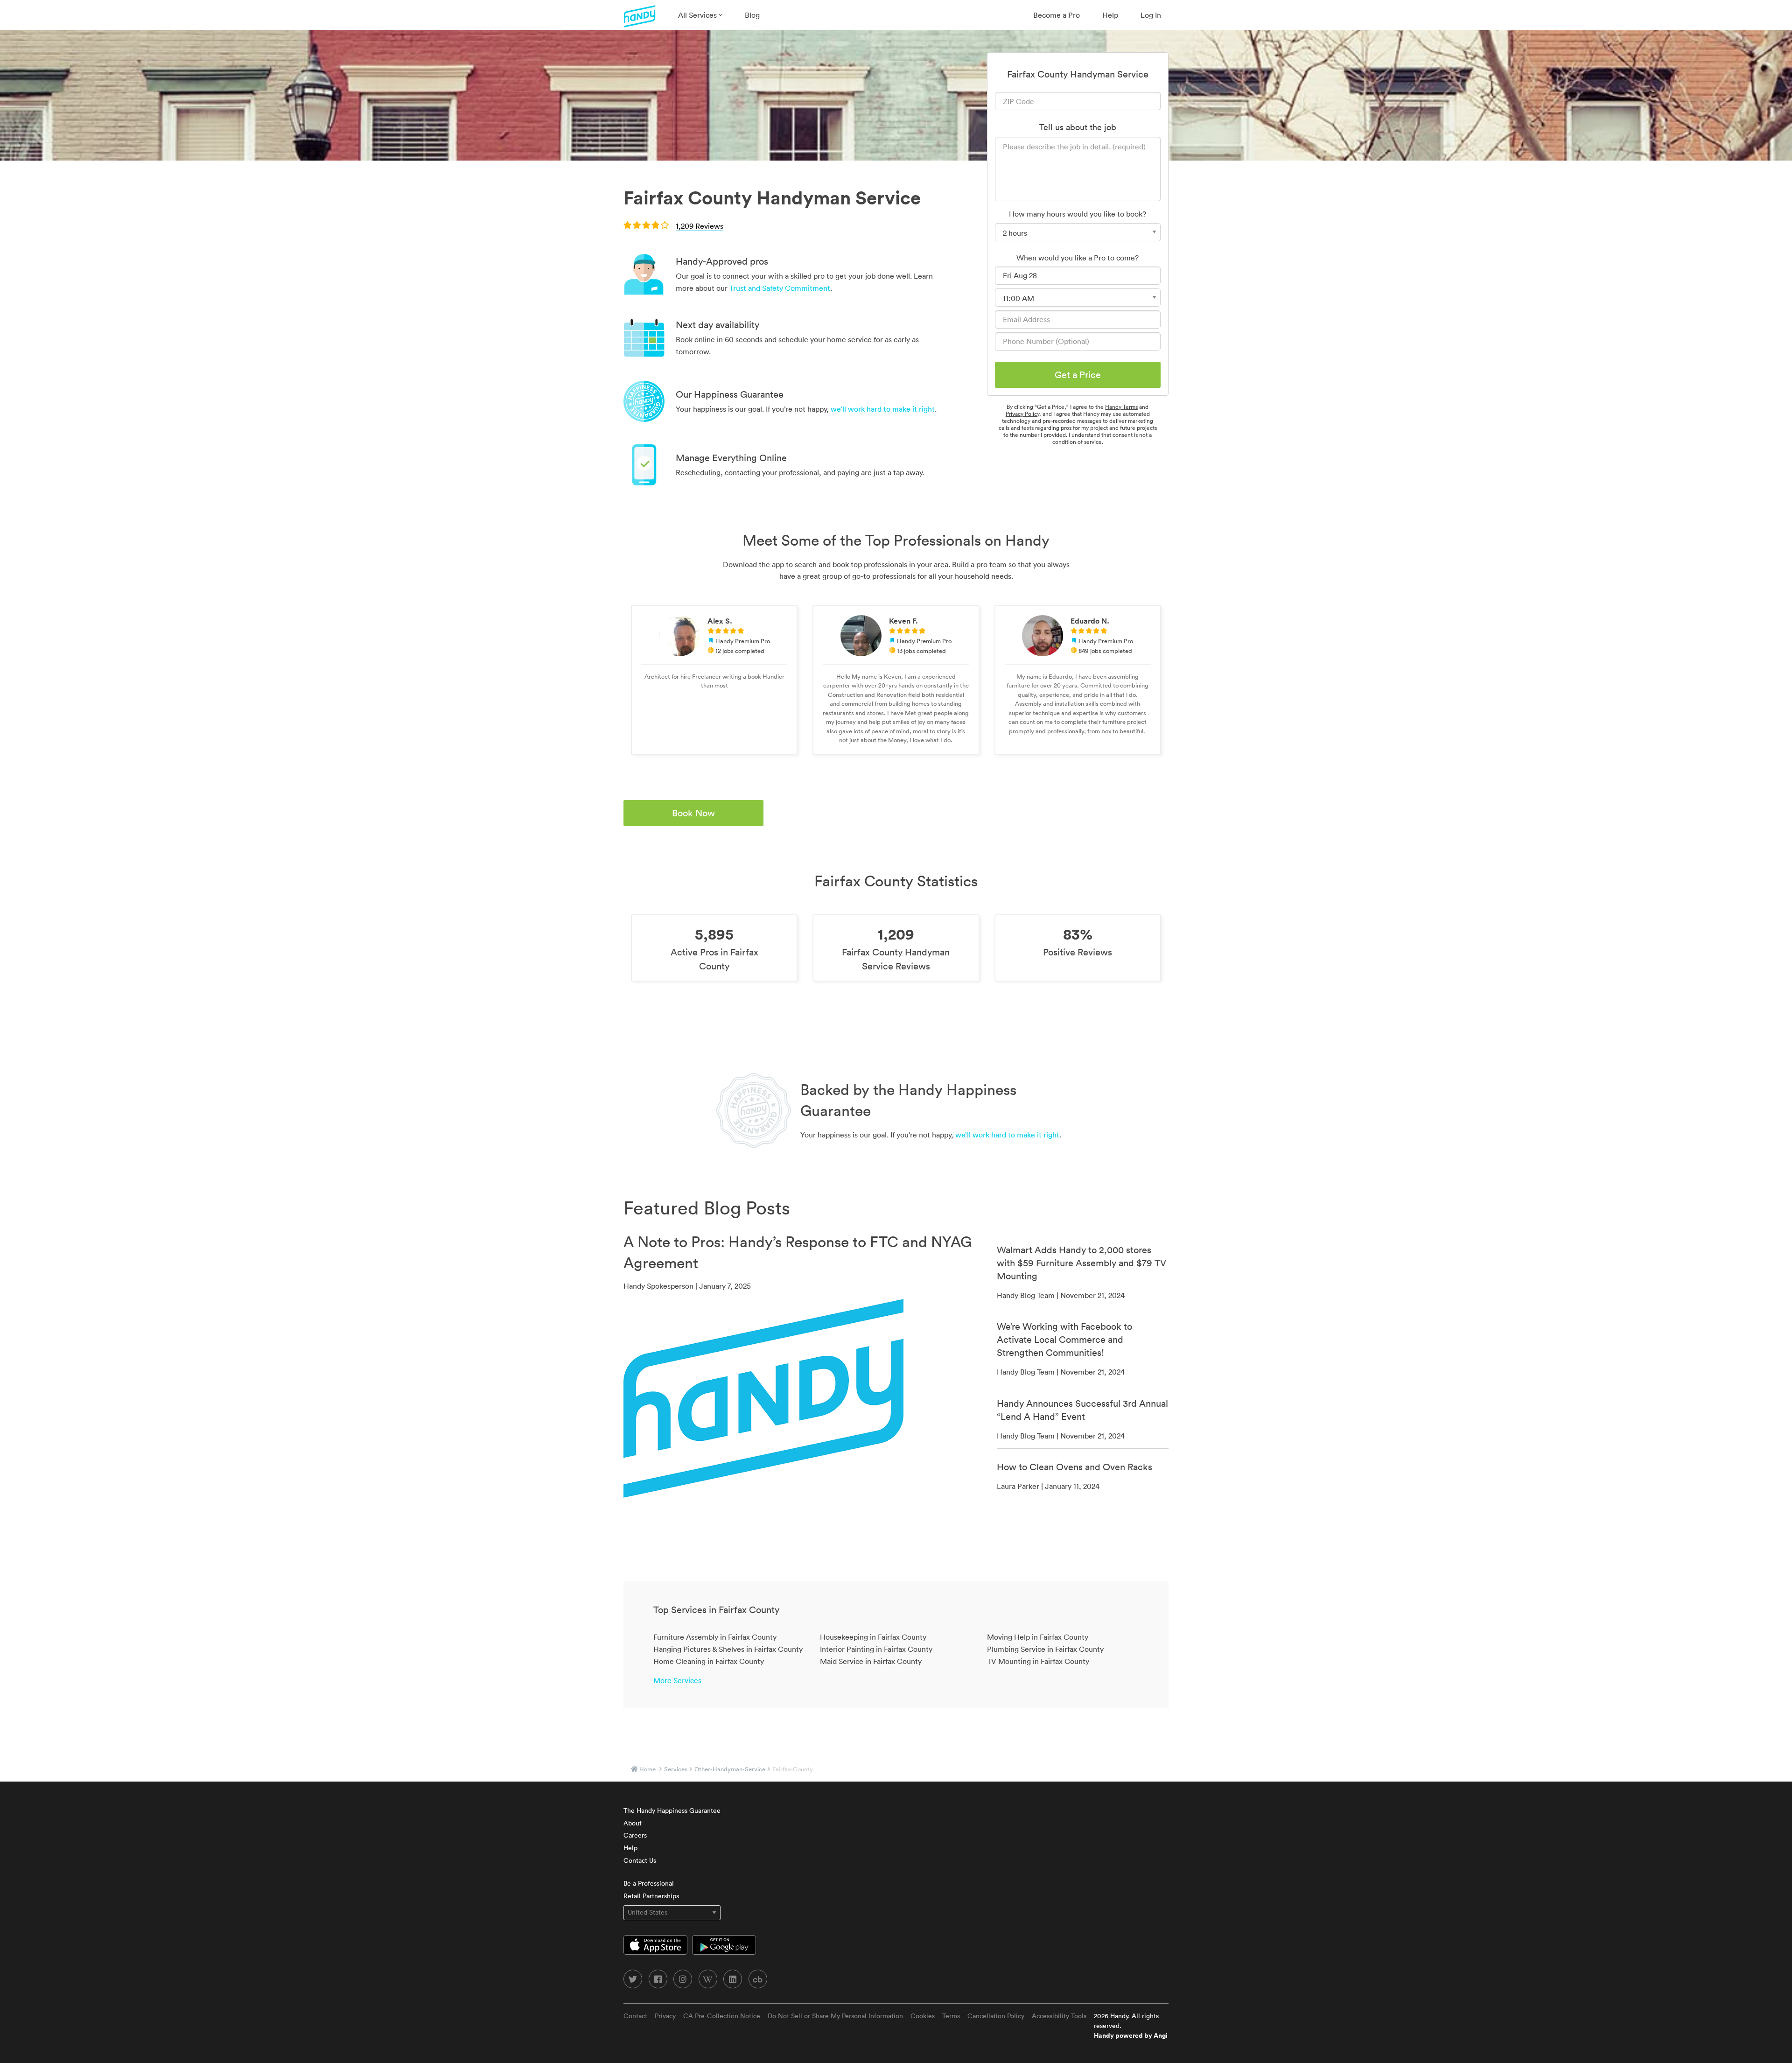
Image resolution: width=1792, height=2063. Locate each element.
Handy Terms (1121, 407)
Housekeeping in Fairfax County (873, 1637)
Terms (951, 2016)
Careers (635, 1835)
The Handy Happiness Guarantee (672, 1810)
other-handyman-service (730, 1769)
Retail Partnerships (651, 1896)
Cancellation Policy (996, 2016)
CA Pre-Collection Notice (722, 2016)
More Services (677, 1680)
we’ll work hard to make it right (883, 409)
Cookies (923, 2016)
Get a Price (1078, 375)
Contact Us (640, 1860)
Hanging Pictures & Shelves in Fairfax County (728, 1649)
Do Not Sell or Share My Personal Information (835, 2016)
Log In (1151, 15)
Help (1110, 15)
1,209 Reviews (700, 226)
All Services (698, 15)
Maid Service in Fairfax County (871, 1661)
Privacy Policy (1022, 414)
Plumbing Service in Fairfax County (1045, 1649)
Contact (635, 2016)
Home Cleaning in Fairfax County (709, 1661)
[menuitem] (700, 15)
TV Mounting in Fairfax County (1038, 1661)
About (633, 1823)
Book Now (693, 813)
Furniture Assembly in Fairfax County (715, 1637)
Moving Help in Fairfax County (1038, 1637)
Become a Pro (1057, 15)
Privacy (665, 2016)
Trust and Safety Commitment (780, 288)
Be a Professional (649, 1883)
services (676, 1769)
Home (647, 1769)
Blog (752, 15)
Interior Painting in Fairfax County (876, 1649)
